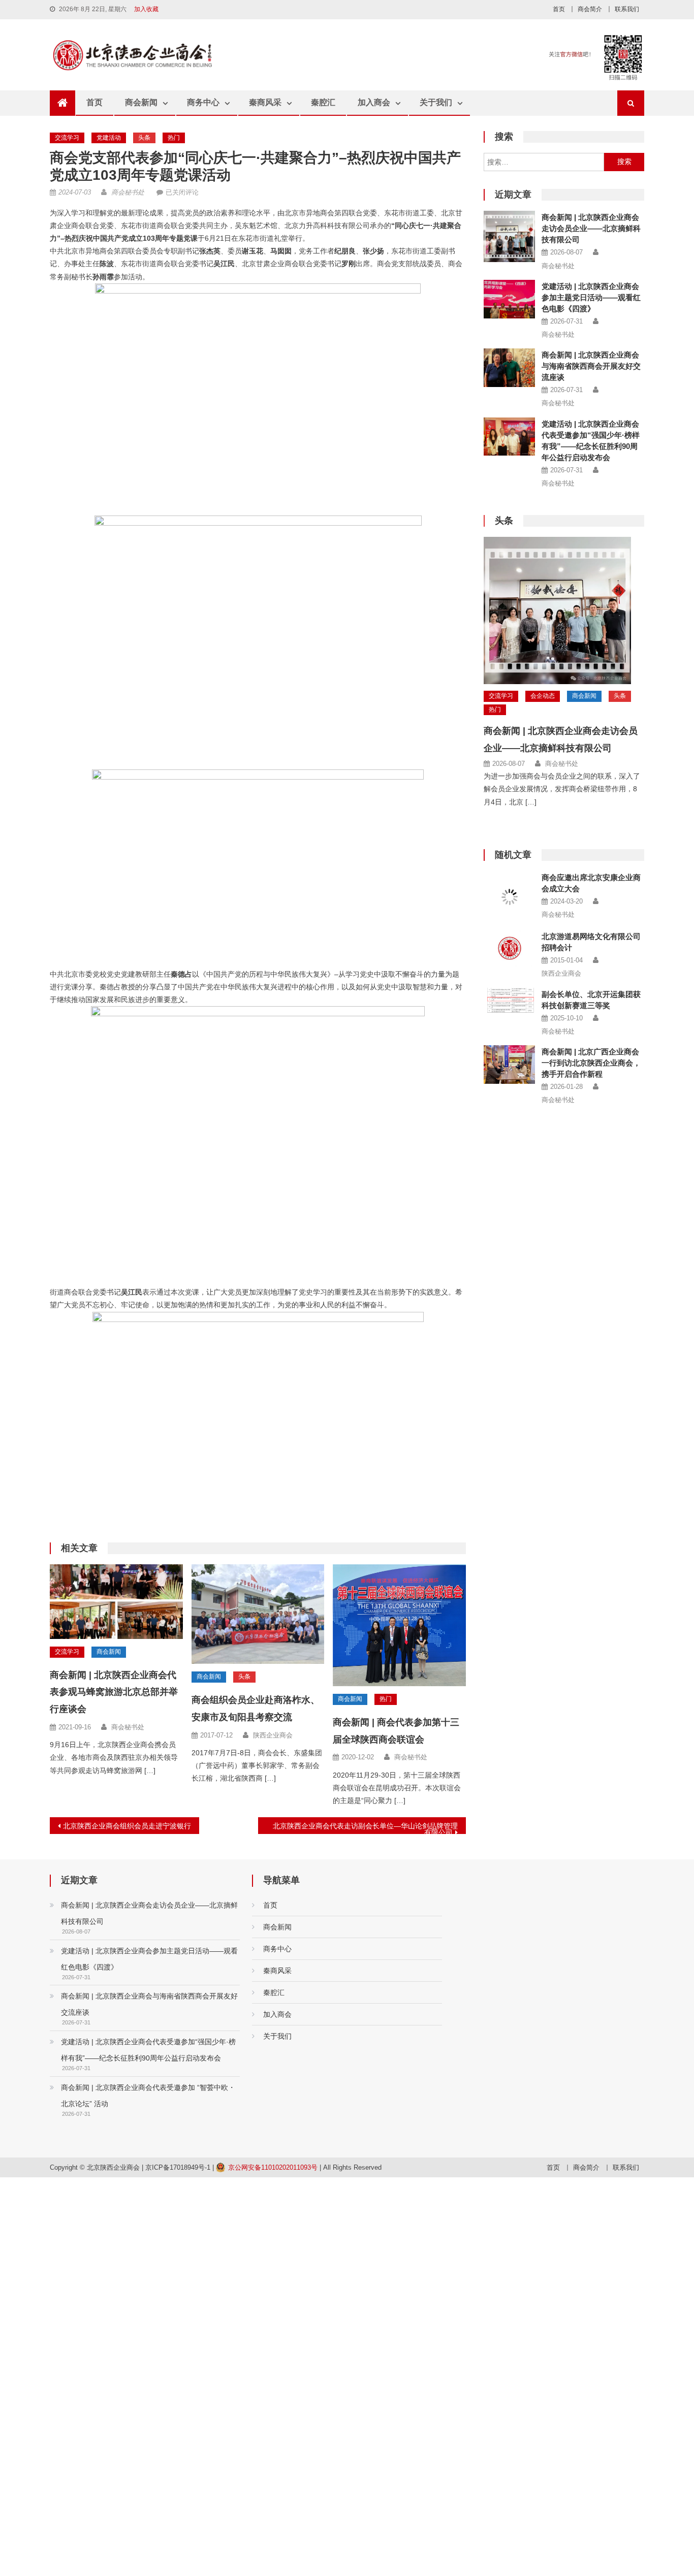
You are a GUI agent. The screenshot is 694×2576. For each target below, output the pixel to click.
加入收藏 (146, 9)
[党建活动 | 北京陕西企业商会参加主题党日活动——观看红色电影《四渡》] (509, 299)
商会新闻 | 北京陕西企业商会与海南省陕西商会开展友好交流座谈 (591, 366)
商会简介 (590, 9)
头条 (144, 138)
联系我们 (627, 9)
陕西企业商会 (273, 1735)
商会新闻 (141, 102)
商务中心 (203, 102)
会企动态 (543, 696)
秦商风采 (265, 102)
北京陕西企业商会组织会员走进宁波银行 (127, 1826)
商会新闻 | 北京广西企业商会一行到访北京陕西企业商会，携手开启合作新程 (591, 1063)
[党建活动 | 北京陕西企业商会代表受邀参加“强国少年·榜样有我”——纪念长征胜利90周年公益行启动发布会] (509, 437)
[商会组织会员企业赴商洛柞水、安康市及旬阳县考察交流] (258, 1614)
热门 (174, 138)
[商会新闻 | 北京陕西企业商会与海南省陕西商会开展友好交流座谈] (509, 368)
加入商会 (374, 102)
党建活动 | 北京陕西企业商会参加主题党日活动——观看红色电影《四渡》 (591, 297)
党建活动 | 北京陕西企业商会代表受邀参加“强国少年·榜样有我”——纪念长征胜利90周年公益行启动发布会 (148, 2050)
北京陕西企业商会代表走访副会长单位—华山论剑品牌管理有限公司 (365, 1828)
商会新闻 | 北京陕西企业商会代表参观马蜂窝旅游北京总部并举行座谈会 (114, 1692)
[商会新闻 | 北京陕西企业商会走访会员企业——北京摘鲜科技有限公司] (509, 236)
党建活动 (109, 138)
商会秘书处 (128, 192)
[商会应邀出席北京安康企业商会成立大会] (509, 897)
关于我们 (436, 102)
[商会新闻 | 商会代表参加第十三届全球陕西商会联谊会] (399, 1625)
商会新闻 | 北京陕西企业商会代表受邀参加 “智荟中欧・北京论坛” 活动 (148, 2096)
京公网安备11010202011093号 (273, 2167)
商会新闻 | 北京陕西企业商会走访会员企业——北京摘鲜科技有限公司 (591, 228)
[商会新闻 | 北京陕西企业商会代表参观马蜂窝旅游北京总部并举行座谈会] (116, 1602)
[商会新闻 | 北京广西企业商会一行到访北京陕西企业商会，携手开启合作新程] (509, 1065)
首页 (559, 9)
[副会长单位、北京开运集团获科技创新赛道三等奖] (509, 1001)
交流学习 (67, 138)
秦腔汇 (323, 102)
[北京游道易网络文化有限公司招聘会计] (509, 948)
